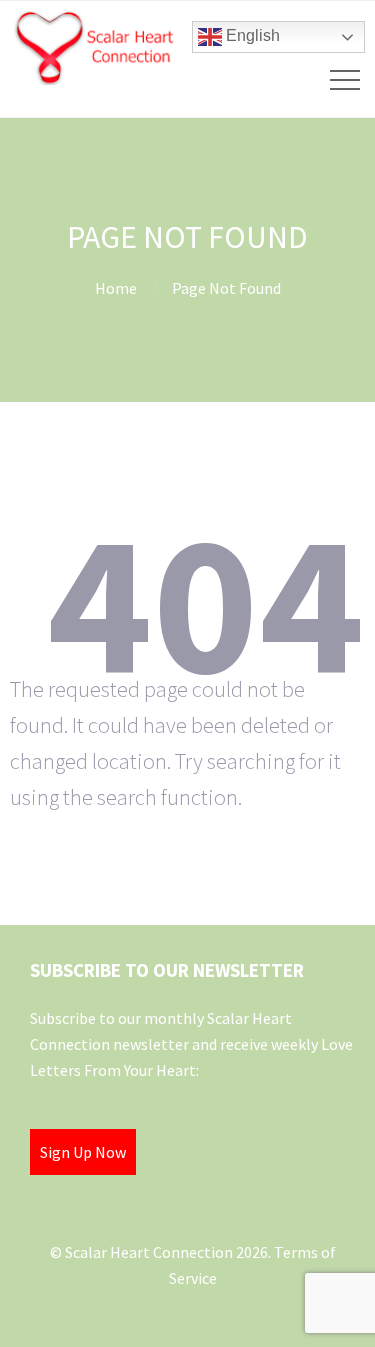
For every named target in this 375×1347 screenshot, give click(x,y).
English (251, 35)
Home (116, 288)
